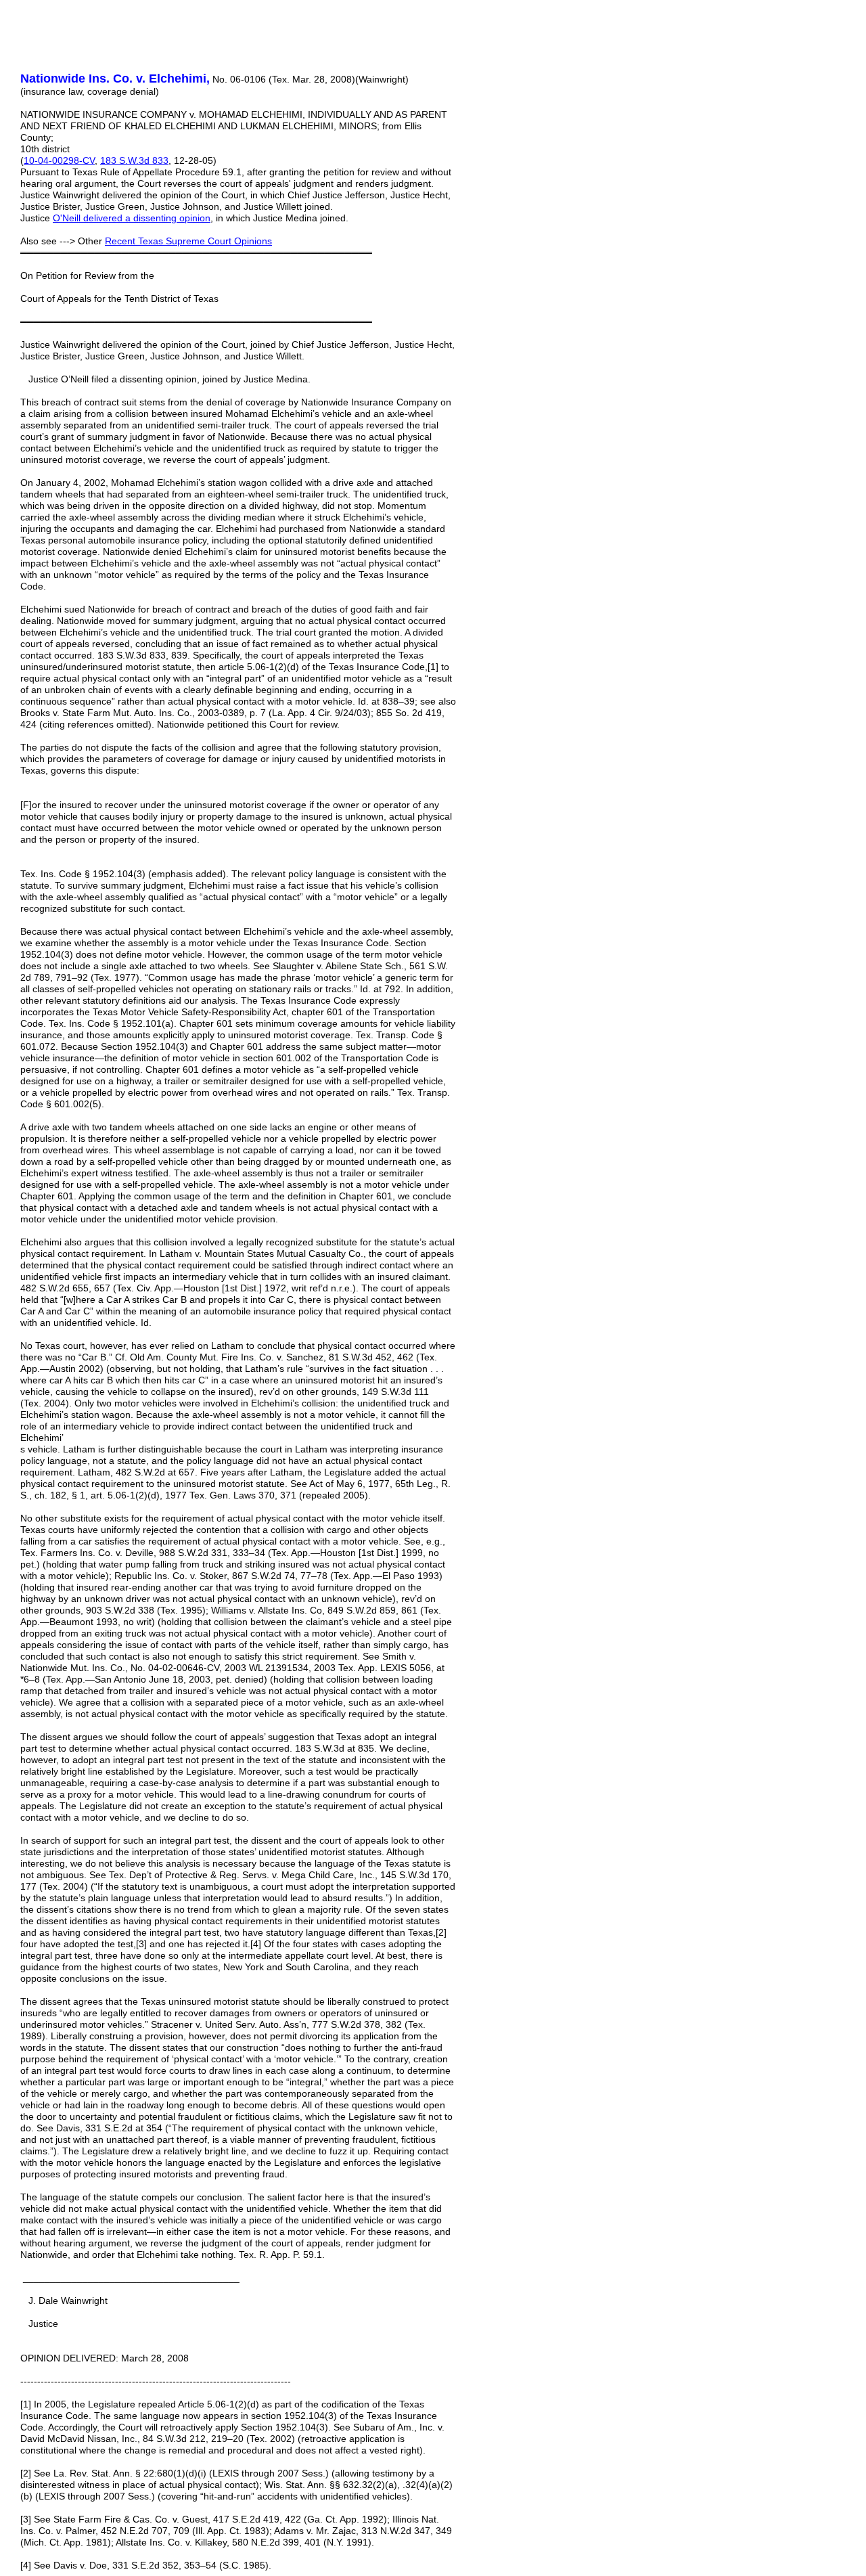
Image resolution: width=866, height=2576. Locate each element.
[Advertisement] (568, 156)
